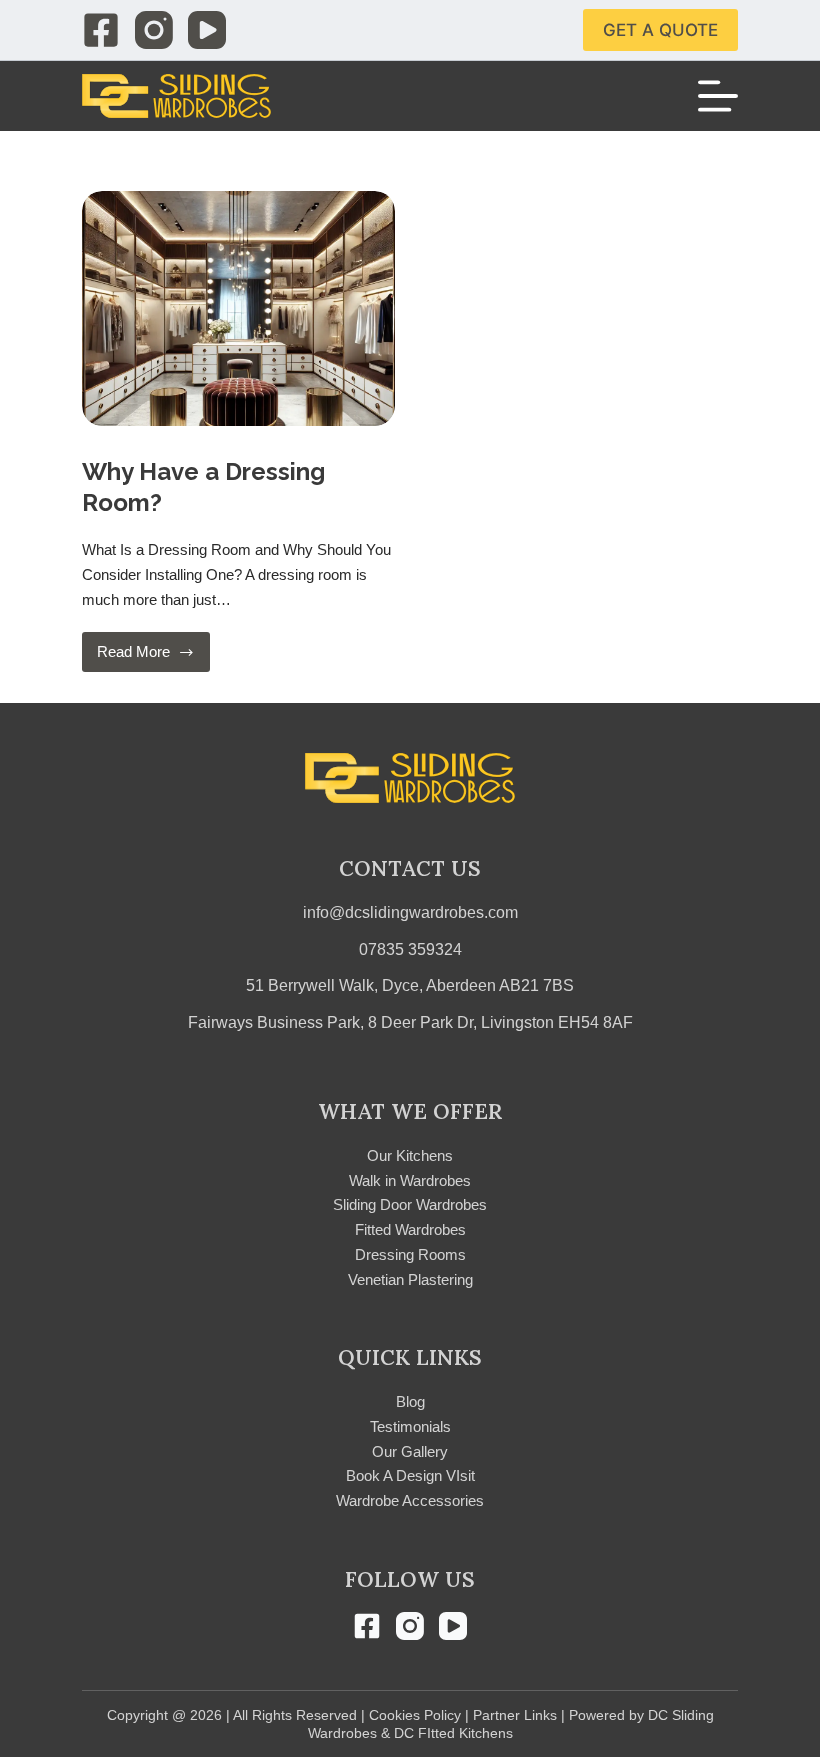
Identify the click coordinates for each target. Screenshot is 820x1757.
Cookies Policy (415, 1715)
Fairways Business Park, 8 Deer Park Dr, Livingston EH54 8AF (410, 1022)
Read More (150, 657)
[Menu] (718, 96)
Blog (410, 1401)
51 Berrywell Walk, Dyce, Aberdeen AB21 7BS (410, 985)
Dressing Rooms (410, 1254)
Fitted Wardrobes (410, 1229)
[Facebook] (101, 30)
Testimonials (410, 1426)
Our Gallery (410, 1451)
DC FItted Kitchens (453, 1733)
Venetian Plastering (410, 1279)
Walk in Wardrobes (410, 1180)
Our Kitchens (410, 1155)
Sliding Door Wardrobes (410, 1204)
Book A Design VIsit (410, 1475)
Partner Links (515, 1715)
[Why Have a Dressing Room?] (238, 308)
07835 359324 (410, 949)
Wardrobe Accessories (410, 1500)
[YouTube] (207, 30)
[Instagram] (154, 30)
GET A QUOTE (660, 30)
